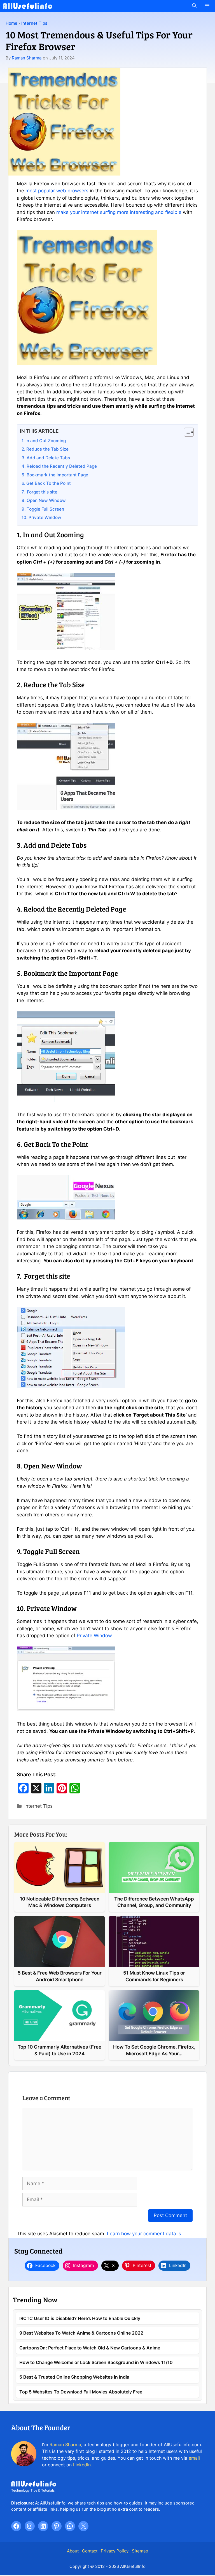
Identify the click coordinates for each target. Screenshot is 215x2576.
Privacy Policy (115, 2551)
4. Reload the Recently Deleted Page (59, 466)
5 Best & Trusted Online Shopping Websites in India (74, 2377)
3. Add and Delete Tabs (46, 458)
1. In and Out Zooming (44, 441)
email (194, 2458)
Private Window (94, 1636)
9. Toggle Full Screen (43, 509)
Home (11, 23)
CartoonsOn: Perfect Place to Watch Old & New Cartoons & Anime (90, 2348)
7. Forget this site (39, 492)
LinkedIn (82, 2465)
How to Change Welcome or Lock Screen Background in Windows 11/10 (96, 2362)
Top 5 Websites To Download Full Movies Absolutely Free (81, 2392)
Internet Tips (34, 23)
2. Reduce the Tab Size (45, 449)
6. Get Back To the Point (46, 483)
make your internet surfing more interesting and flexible (119, 212)
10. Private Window (41, 517)
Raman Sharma (27, 58)
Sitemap (140, 2551)
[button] (194, 6)
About (73, 2551)
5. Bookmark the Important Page (55, 475)
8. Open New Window (44, 500)
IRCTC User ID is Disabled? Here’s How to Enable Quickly (80, 2318)
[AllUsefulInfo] (28, 6)
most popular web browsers (57, 191)
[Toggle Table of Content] (186, 432)
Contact (90, 2551)
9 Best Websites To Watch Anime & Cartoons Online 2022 (81, 2333)
